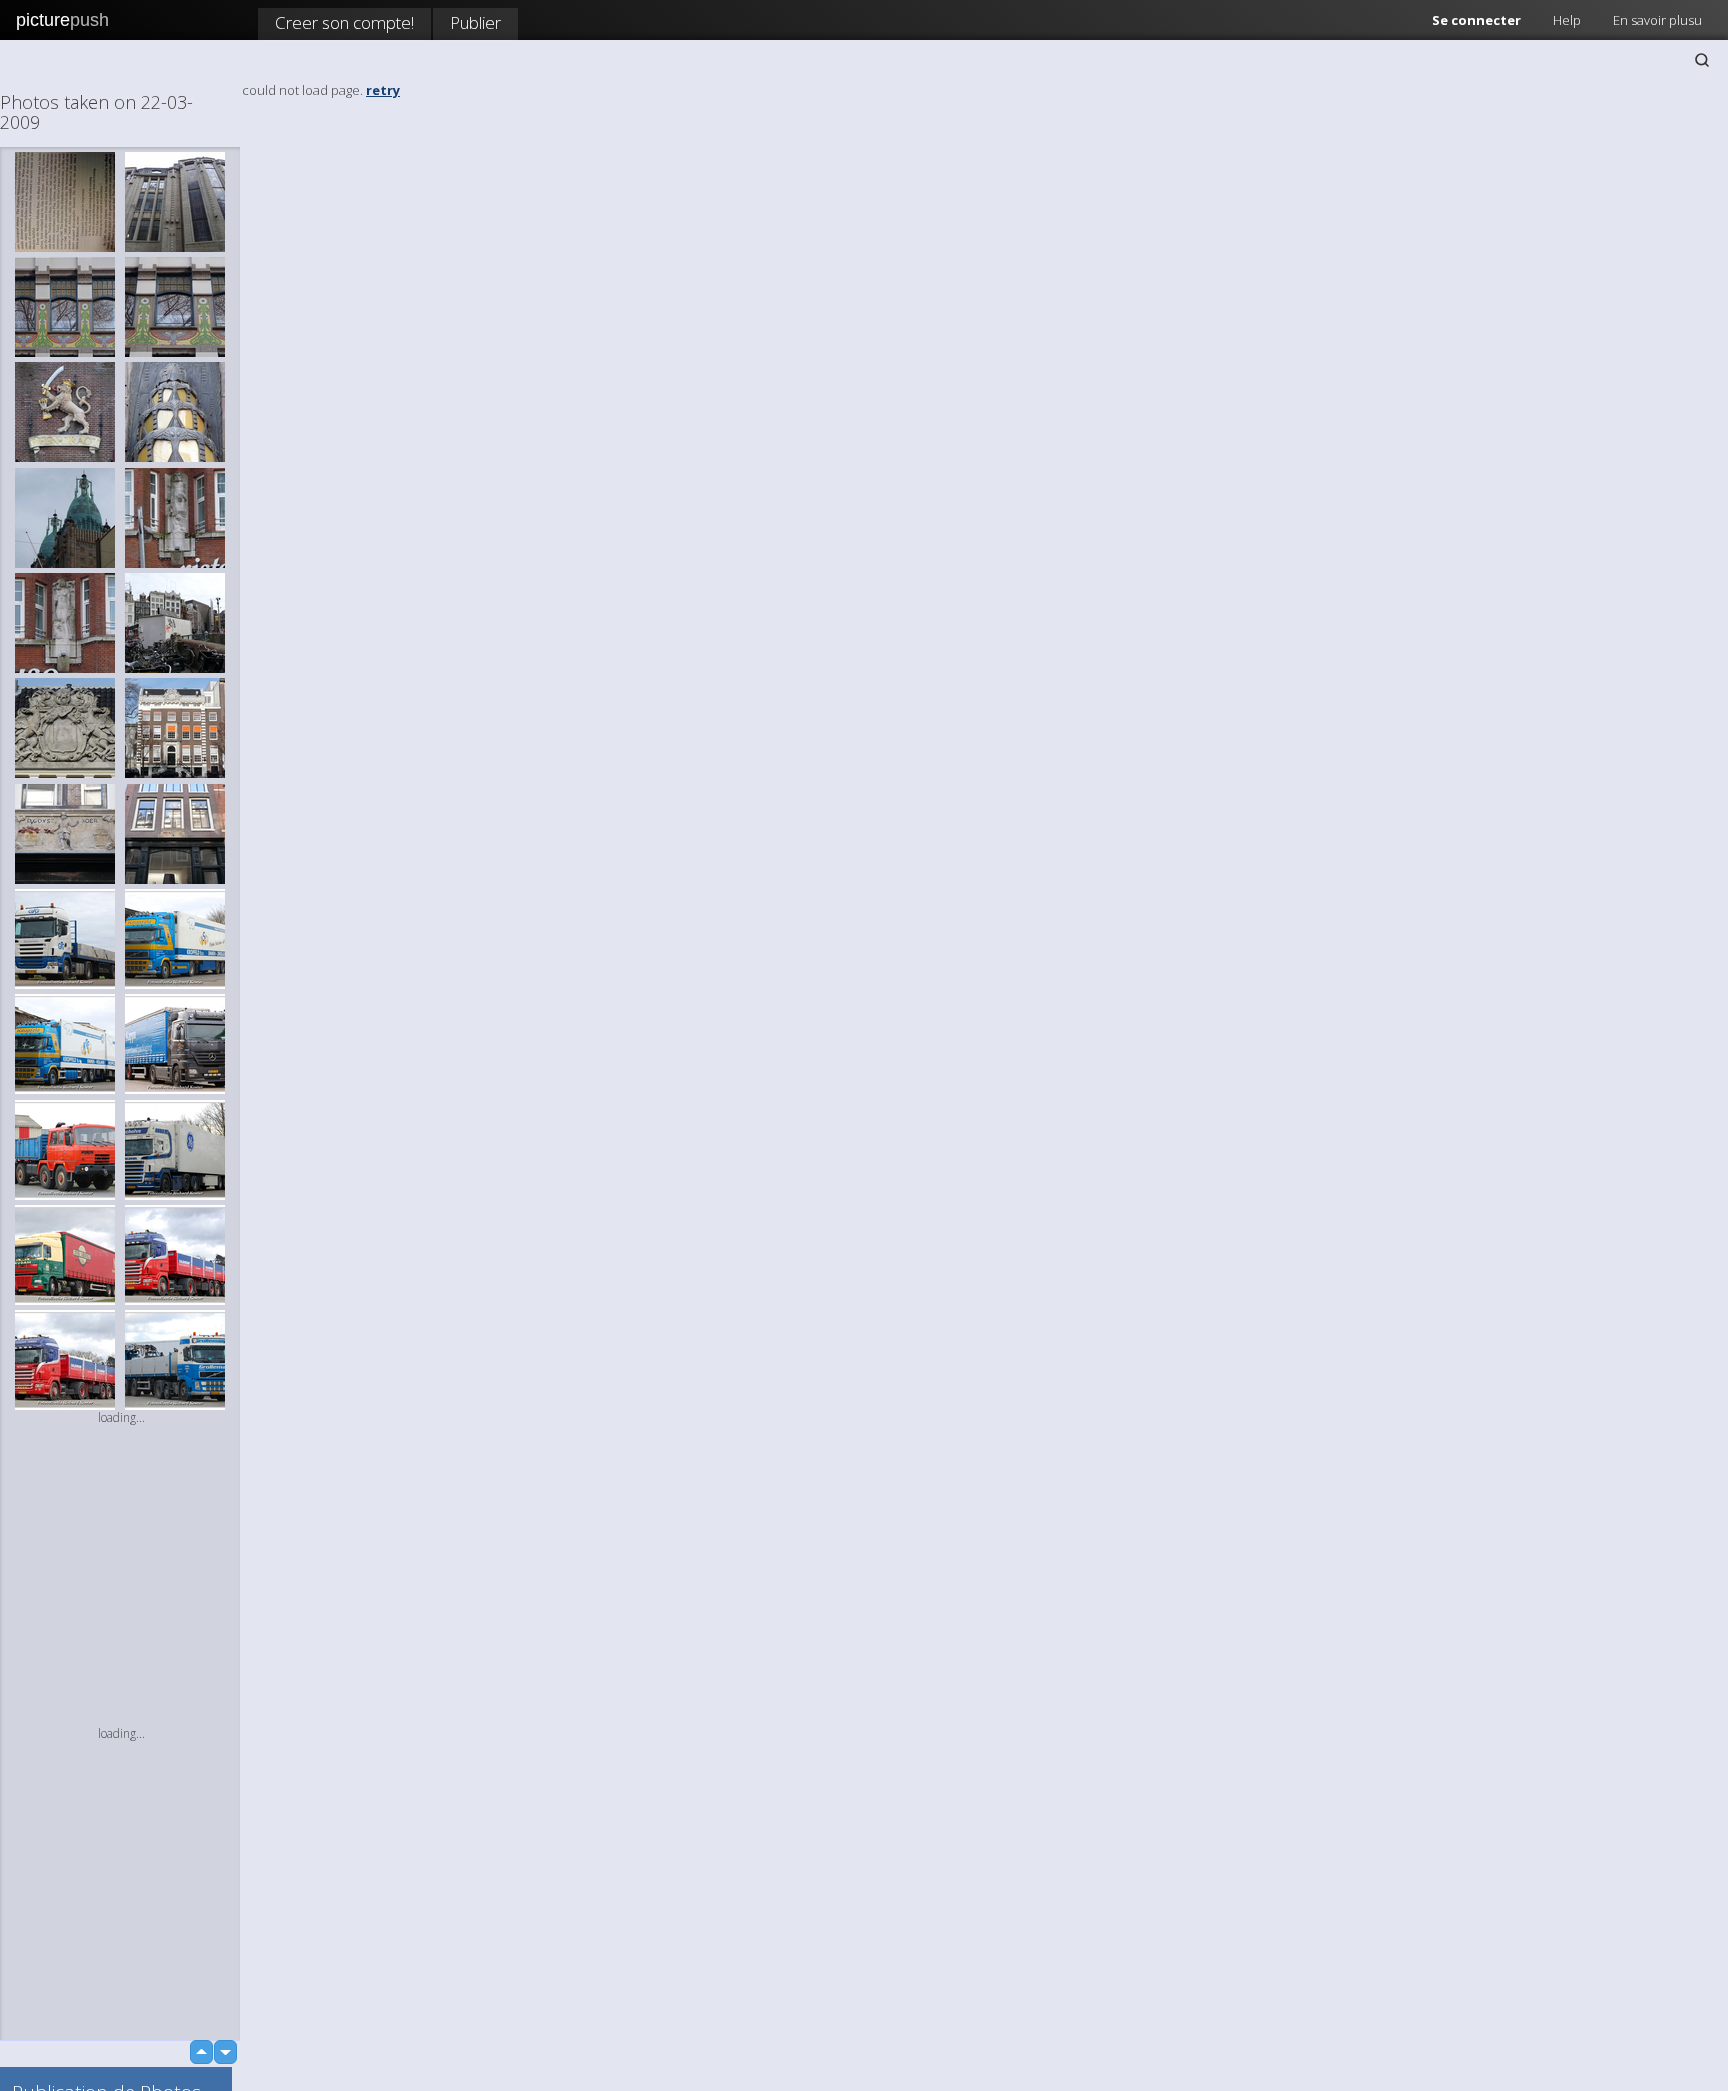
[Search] (1702, 60)
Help (1567, 20)
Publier (475, 22)
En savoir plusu (1657, 20)
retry (383, 90)
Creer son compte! (344, 22)
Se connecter (1476, 20)
